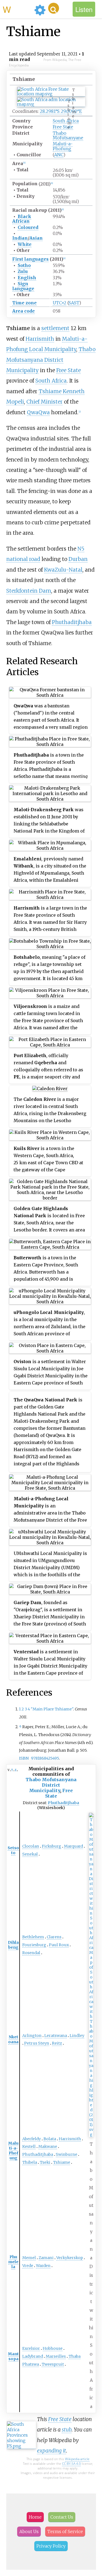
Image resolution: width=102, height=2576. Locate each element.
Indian (20, 238)
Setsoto (13, 1850)
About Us (29, 2531)
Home (35, 2517)
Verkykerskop (70, 2258)
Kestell (29, 2146)
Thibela (30, 2162)
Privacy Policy (51, 2546)
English (27, 278)
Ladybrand (33, 2356)
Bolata (50, 2139)
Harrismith (40, 339)
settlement (55, 328)
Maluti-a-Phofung (63, 146)
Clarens (54, 1937)
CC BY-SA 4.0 (71, 2464)
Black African (22, 219)
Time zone (24, 303)
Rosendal (31, 1953)
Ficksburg (52, 1846)
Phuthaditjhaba (72, 622)
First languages (30, 259)
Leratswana (56, 2036)
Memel (29, 2258)
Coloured (28, 227)
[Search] (54, 8)
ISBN (24, 1758)
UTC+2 (60, 303)
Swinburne (67, 2154)
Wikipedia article (77, 2459)
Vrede (28, 2266)
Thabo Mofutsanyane (68, 135)
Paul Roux (59, 1945)
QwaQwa (38, 412)
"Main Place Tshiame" (52, 1709)
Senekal (30, 1854)
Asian (36, 238)
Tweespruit (53, 2364)
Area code (24, 311)
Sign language (23, 286)
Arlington (32, 2036)
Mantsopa (13, 2356)
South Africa (66, 121)
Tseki (45, 2162)
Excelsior (31, 2348)
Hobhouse (53, 2348)
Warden (43, 2266)
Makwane (48, 2146)
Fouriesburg (34, 1945)
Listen (84, 9)
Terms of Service (65, 2531)
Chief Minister (44, 402)
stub (67, 2430)
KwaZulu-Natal (63, 570)
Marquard (73, 1846)
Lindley (77, 2036)
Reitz (57, 2043)
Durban (78, 559)
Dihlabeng (13, 1945)
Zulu (23, 271)
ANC (59, 155)
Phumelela (13, 2262)
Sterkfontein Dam (29, 591)
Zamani (46, 2258)
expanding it (52, 2451)
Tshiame (62, 2162)
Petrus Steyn (37, 2043)
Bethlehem (33, 1937)
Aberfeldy (32, 2139)
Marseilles (56, 2356)
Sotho (24, 265)
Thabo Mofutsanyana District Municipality (51, 360)
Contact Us (62, 2517)
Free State (63, 127)
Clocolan (31, 1846)
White (25, 244)
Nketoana (13, 2039)
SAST (74, 303)
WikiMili (17, 9)
